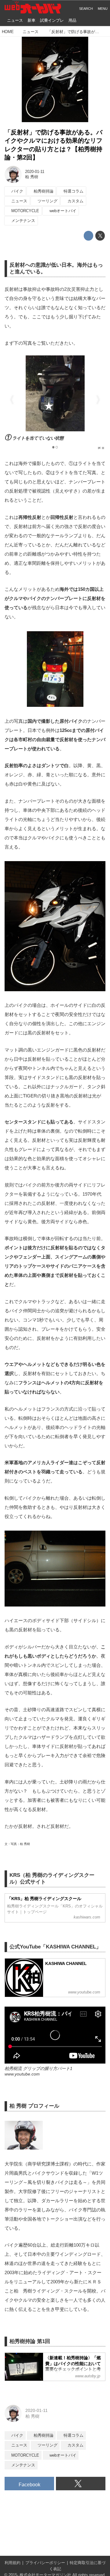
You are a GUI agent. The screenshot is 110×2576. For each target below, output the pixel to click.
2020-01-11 (35, 172)
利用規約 (13, 2563)
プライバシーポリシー (45, 2563)
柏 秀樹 (32, 177)
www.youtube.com (22, 2074)
